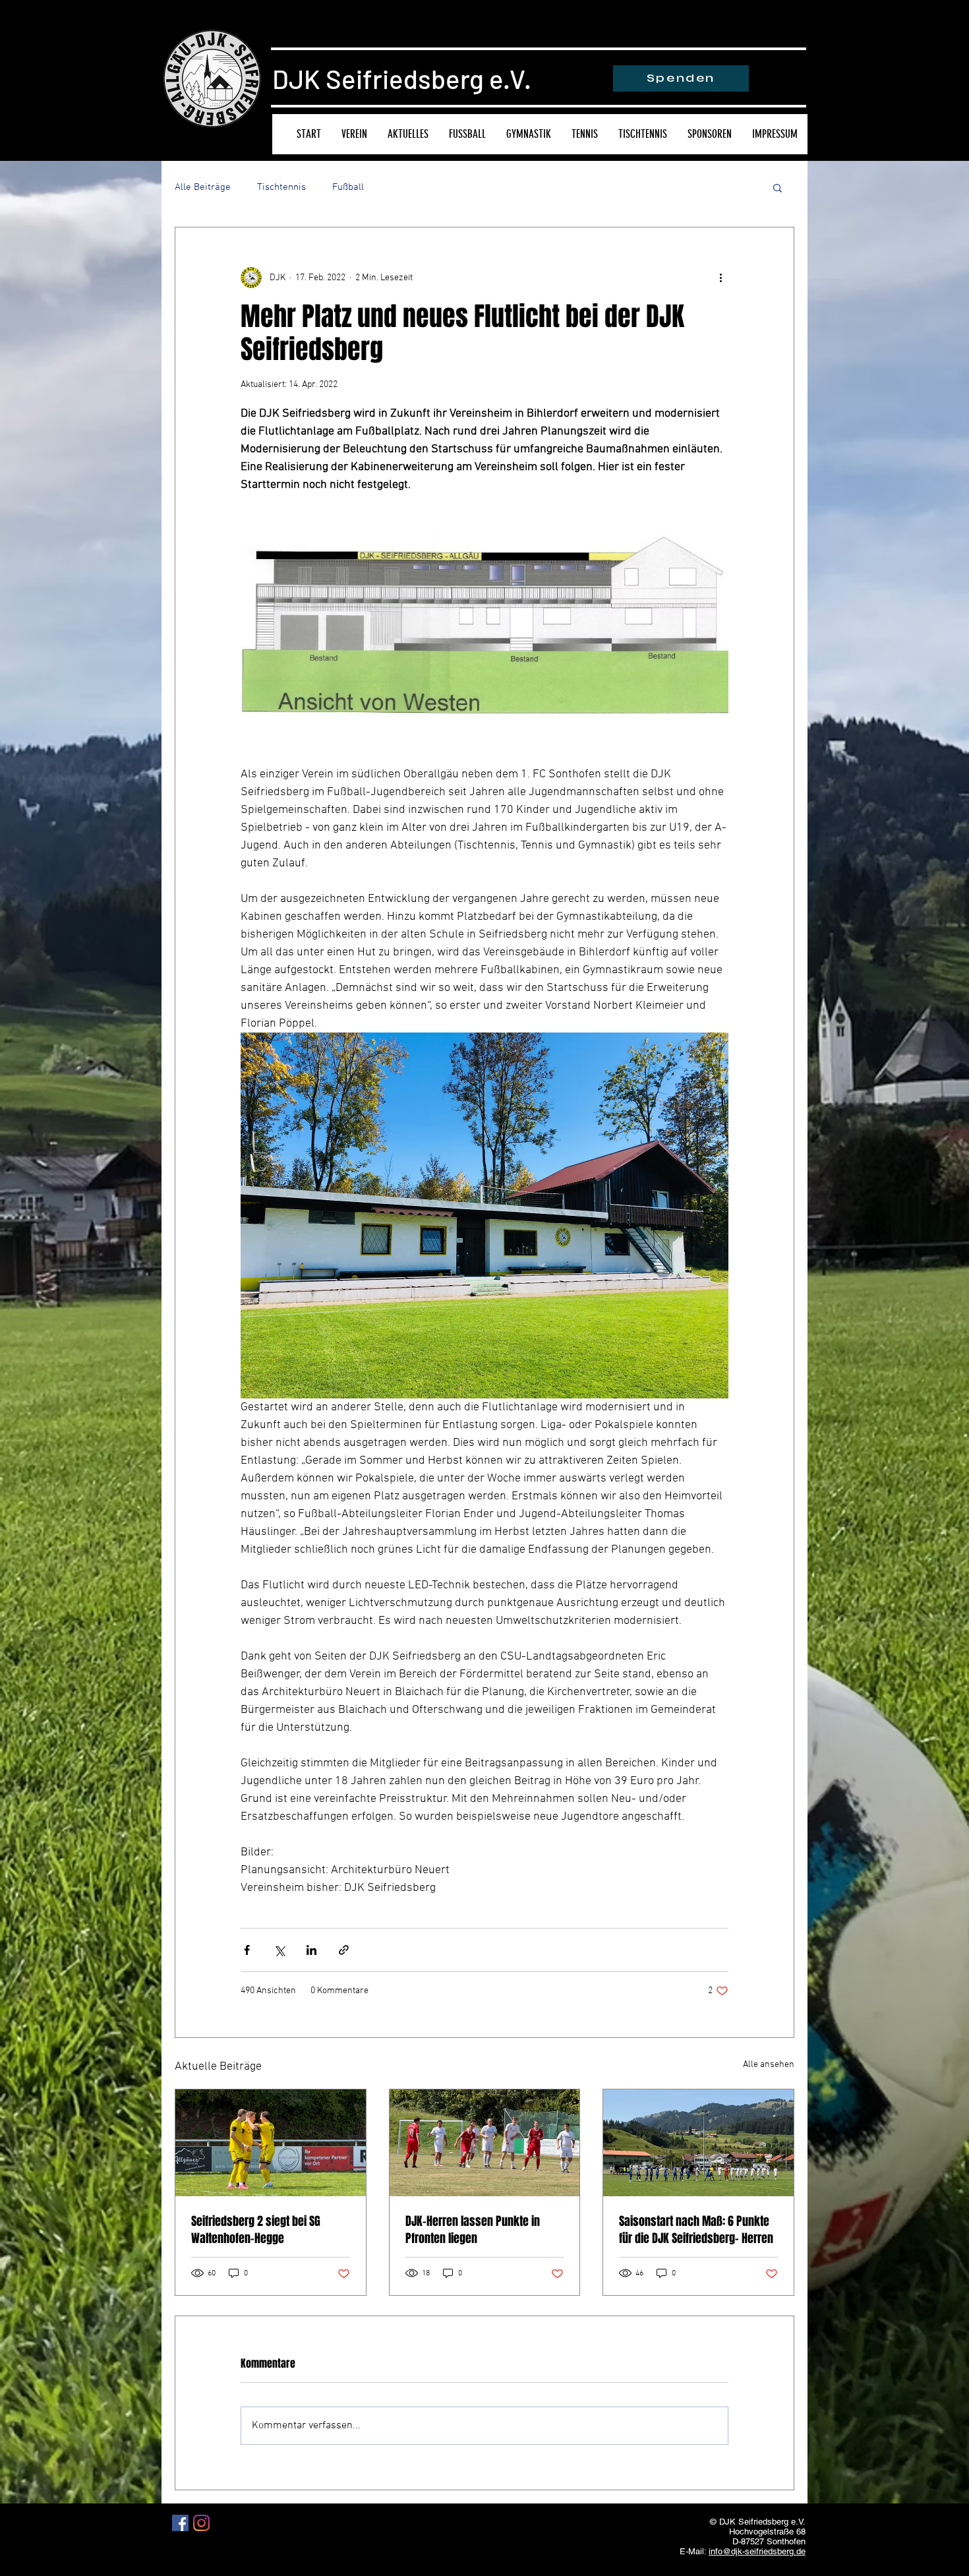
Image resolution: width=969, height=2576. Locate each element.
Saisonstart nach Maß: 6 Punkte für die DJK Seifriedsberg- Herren (696, 2230)
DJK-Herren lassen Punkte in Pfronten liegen (473, 2230)
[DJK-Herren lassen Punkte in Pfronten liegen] (485, 2143)
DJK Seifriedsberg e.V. (402, 78)
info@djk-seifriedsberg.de (757, 2551)
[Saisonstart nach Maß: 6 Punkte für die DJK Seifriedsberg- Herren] (698, 2143)
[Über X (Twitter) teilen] (279, 1950)
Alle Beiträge (203, 187)
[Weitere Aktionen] (720, 278)
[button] (778, 187)
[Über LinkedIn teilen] (311, 1950)
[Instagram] (201, 2523)
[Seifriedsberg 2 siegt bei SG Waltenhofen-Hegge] (271, 2143)
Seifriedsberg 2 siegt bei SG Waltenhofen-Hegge (256, 2230)
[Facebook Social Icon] (180, 2523)
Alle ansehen (769, 2065)
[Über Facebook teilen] (247, 1950)
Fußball (348, 187)
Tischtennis (281, 187)
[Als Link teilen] (344, 1950)
